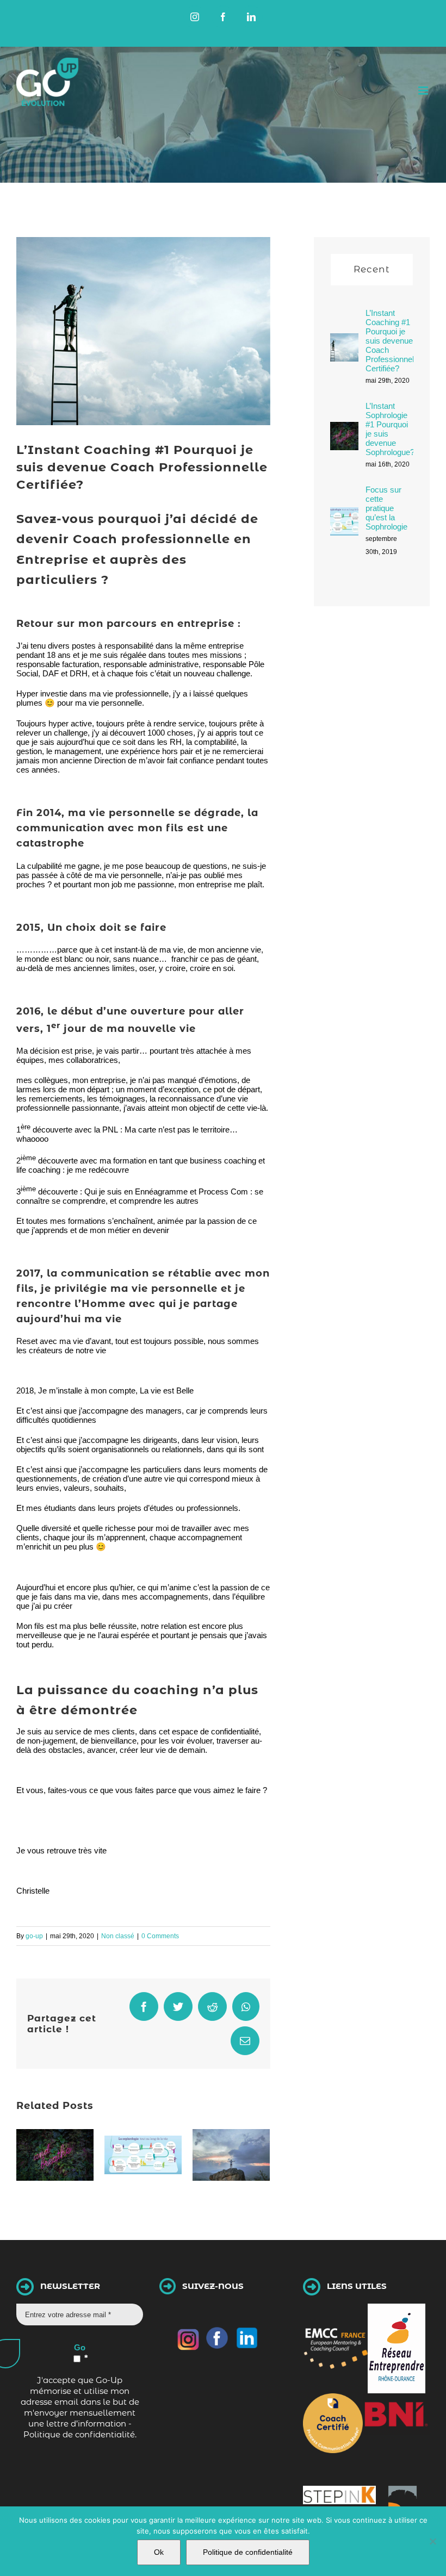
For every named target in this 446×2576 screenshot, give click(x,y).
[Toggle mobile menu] (424, 91)
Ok (159, 2552)
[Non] (432, 2541)
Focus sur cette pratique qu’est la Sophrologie (386, 508)
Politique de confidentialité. (80, 2434)
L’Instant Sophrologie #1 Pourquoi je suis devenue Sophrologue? (390, 429)
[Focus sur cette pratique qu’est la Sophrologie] (344, 515)
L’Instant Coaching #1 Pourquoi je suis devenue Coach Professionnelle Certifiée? (393, 341)
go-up (34, 1936)
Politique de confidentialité (248, 2552)
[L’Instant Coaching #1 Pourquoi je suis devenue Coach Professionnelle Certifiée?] (344, 341)
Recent (372, 269)
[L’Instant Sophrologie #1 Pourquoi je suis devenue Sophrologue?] (344, 430)
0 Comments (160, 1936)
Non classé (118, 1936)
